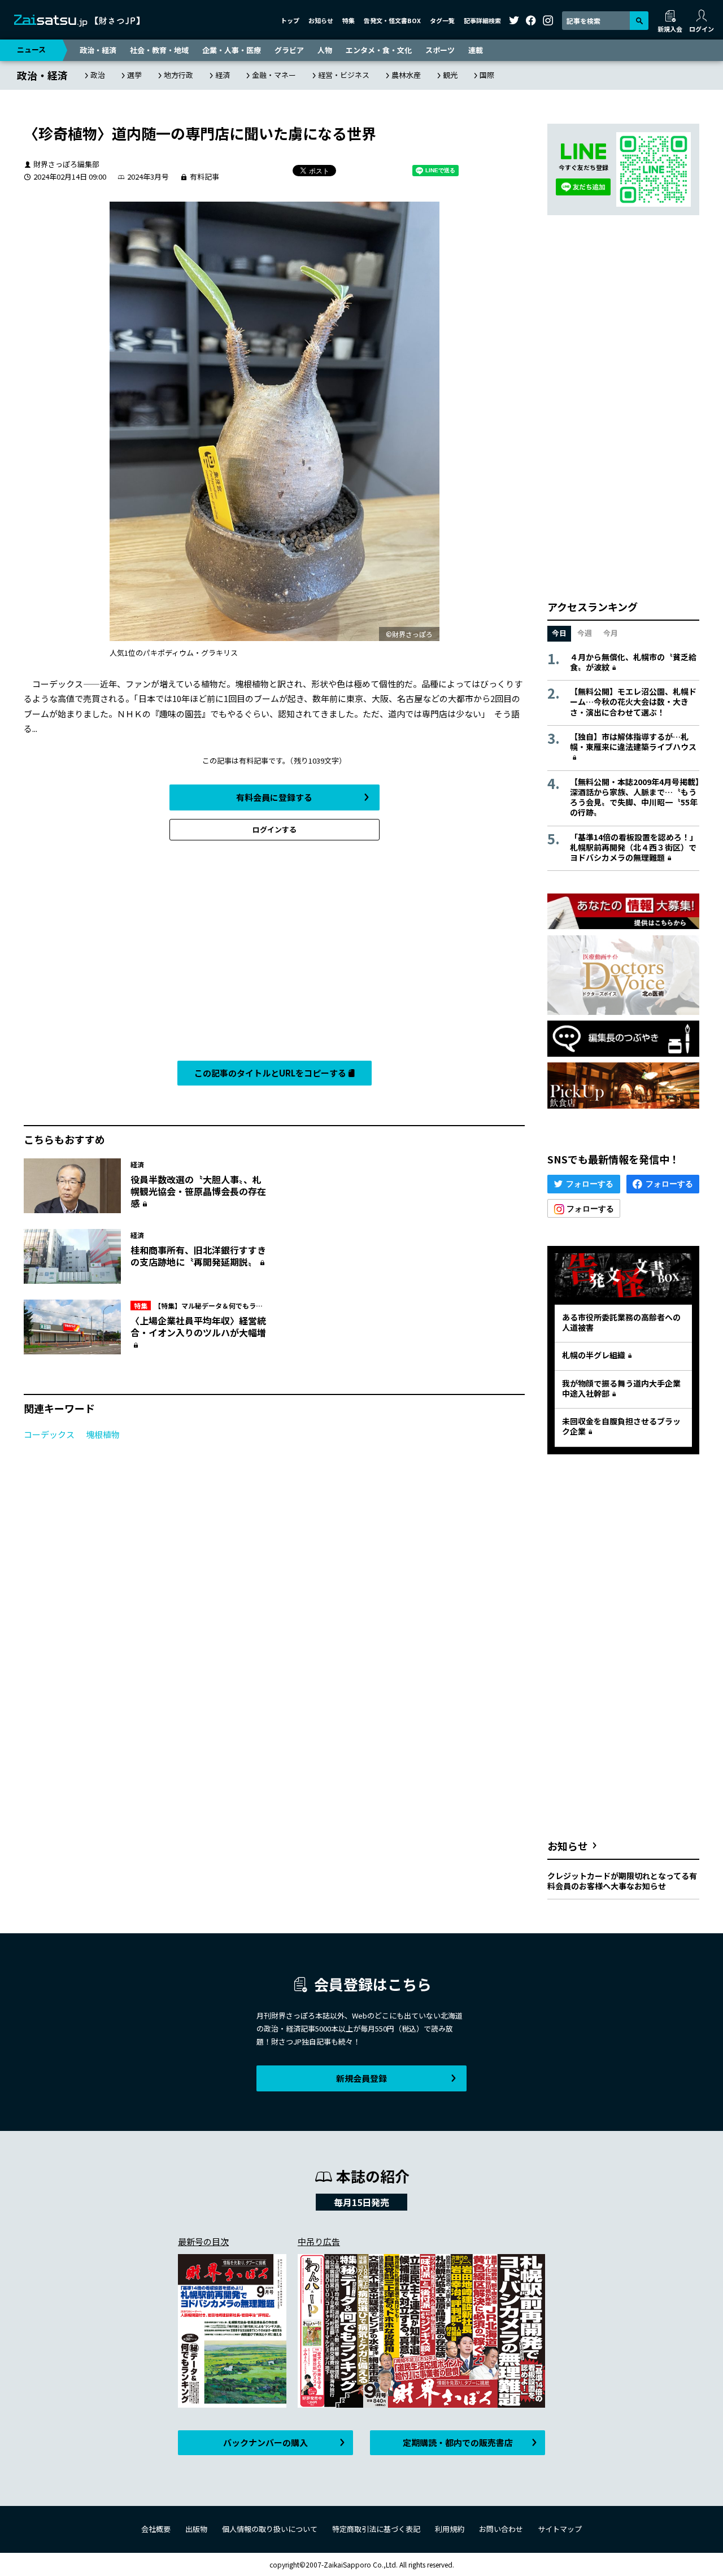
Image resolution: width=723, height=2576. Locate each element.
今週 (585, 633)
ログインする (275, 829)
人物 (325, 50)
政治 (98, 75)
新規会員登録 (361, 2078)
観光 (450, 75)
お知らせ (321, 20)
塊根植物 (103, 1434)
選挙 (134, 75)
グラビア (289, 50)
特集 (349, 20)
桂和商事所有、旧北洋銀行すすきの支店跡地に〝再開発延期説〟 (198, 1256)
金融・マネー (274, 75)
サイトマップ (560, 2529)
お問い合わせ (501, 2529)
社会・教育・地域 (159, 50)
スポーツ (440, 50)
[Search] (639, 21)
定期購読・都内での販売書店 (458, 2442)
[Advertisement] (274, 953)
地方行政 (178, 75)
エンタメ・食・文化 (379, 50)
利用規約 (450, 2529)
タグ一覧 (442, 20)
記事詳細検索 (482, 20)
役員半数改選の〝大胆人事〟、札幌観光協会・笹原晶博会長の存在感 (198, 1191)
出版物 (196, 2529)
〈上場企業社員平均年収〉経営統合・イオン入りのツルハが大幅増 (198, 1326)
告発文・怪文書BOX (392, 20)
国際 (487, 75)
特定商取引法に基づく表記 (376, 2529)
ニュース (31, 49)
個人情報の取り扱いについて (270, 2529)
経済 (223, 75)
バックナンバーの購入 (265, 2442)
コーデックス (49, 1434)
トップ (290, 20)
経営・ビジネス (344, 75)
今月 (611, 633)
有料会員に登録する (274, 797)
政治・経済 (98, 50)
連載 (476, 50)
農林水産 (406, 75)
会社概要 (156, 2529)
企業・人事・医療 (232, 50)
